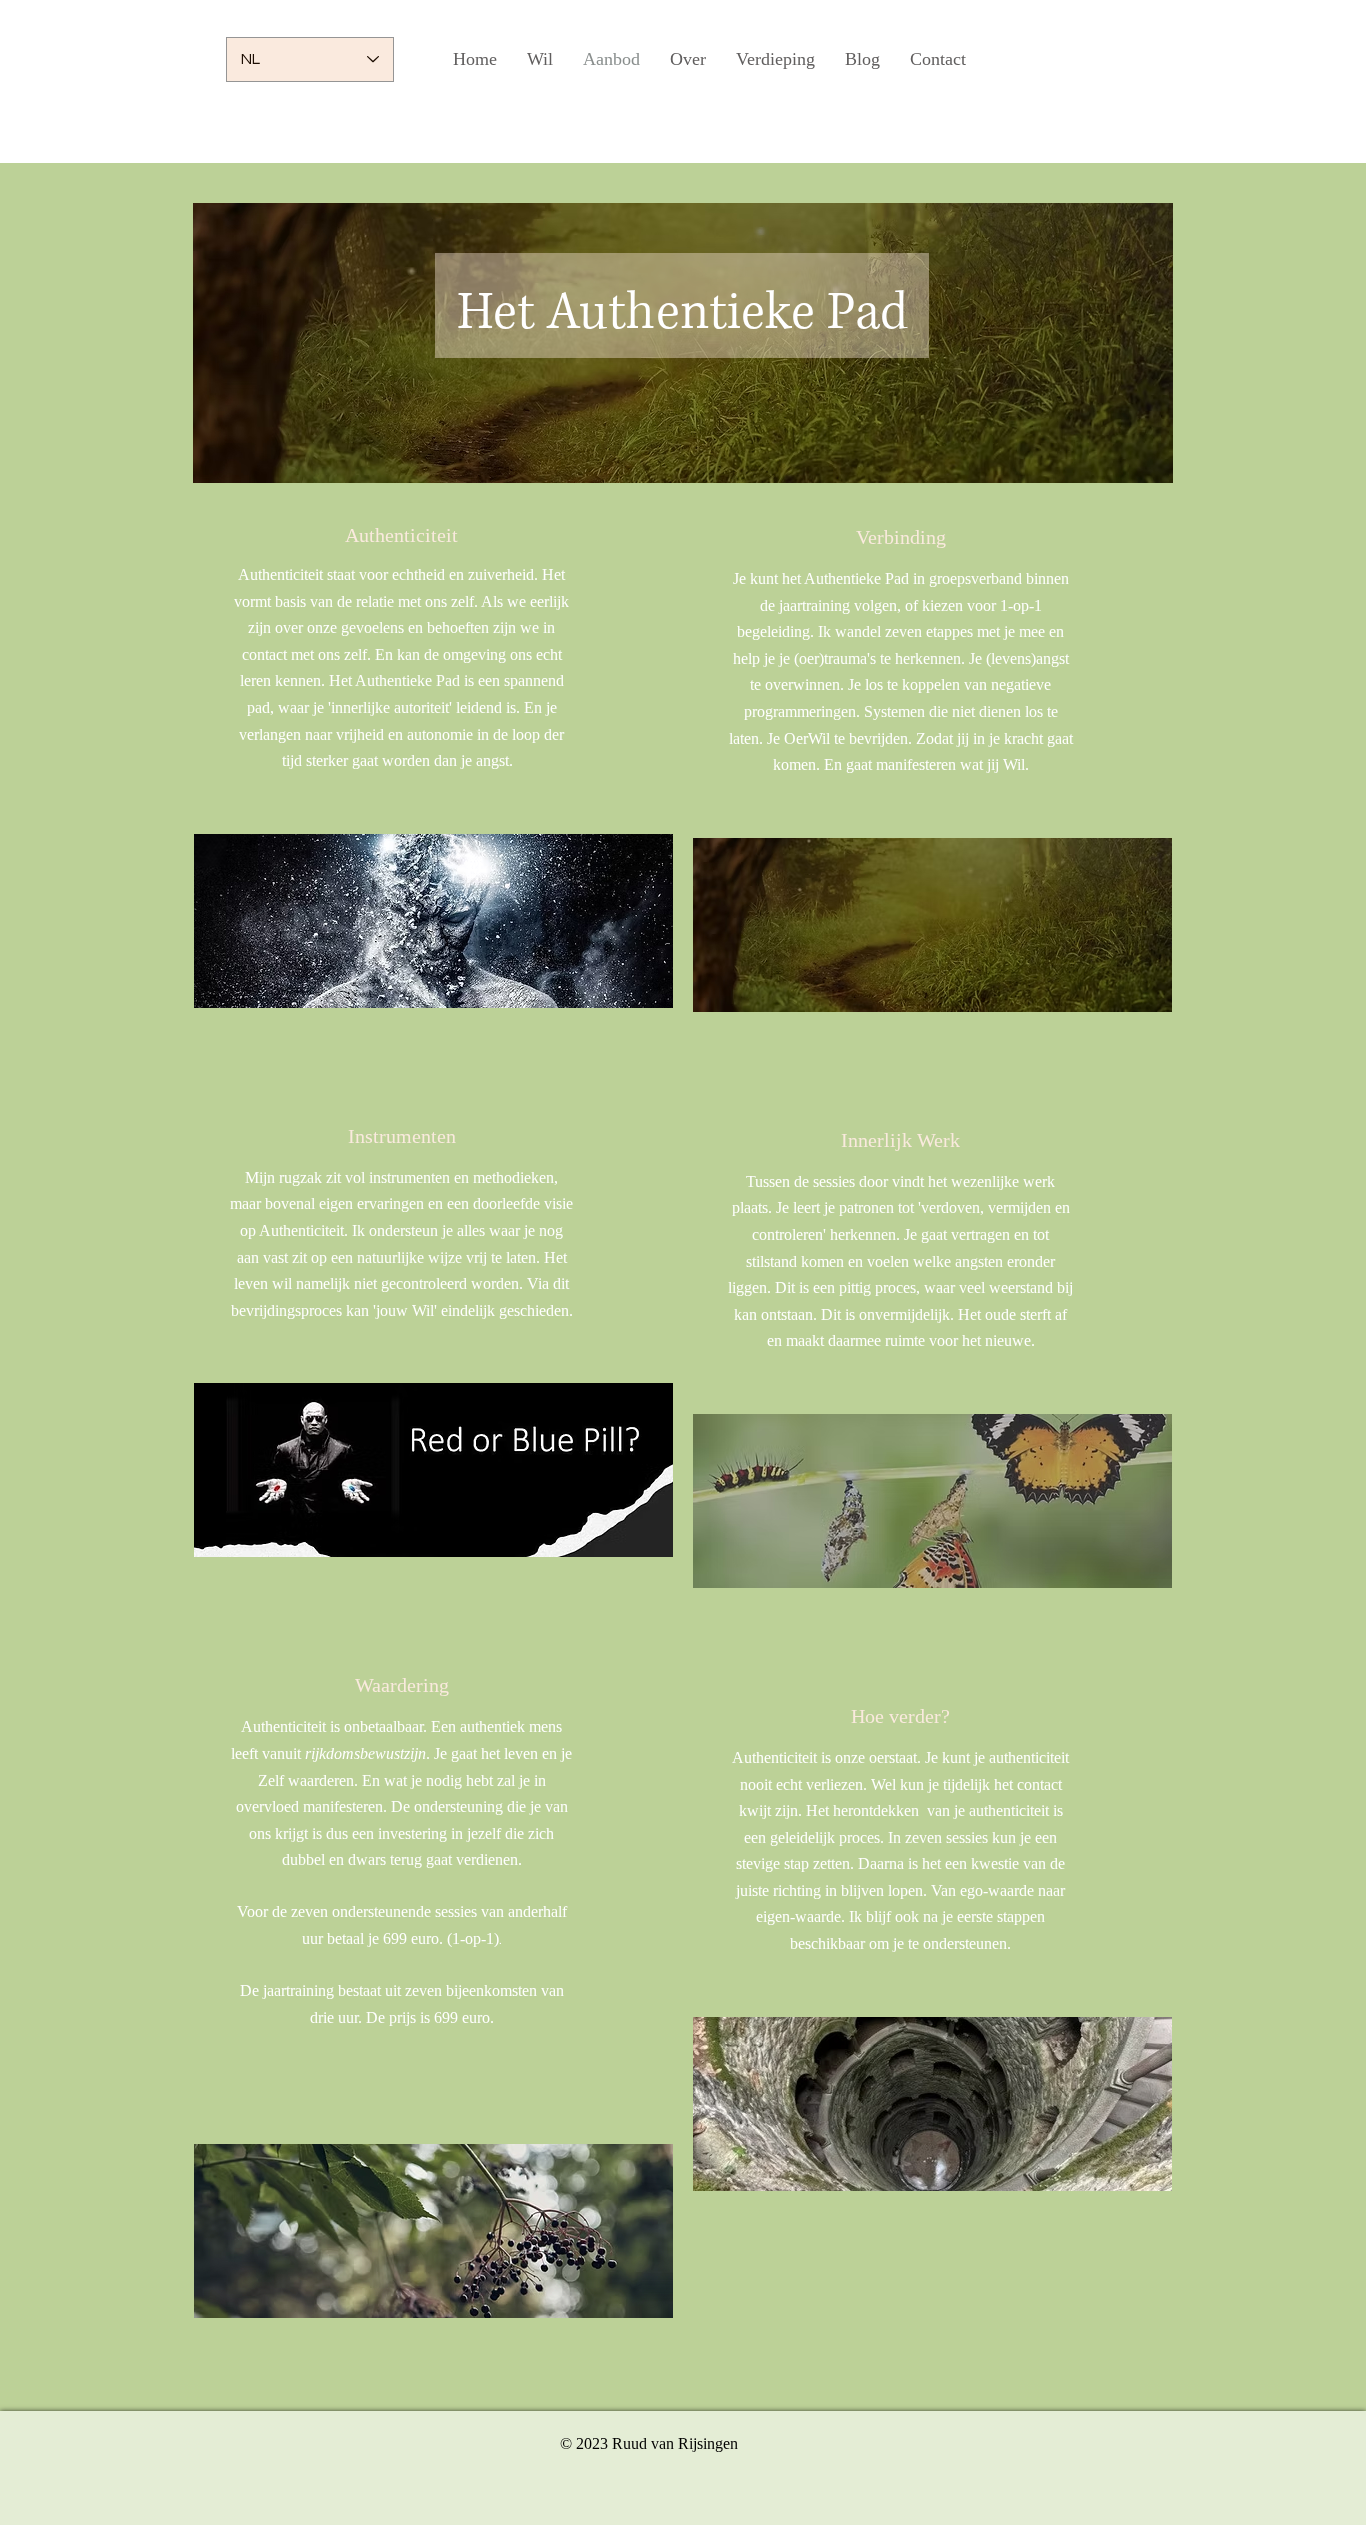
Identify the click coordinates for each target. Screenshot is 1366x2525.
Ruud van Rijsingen (675, 2443)
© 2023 (586, 2443)
